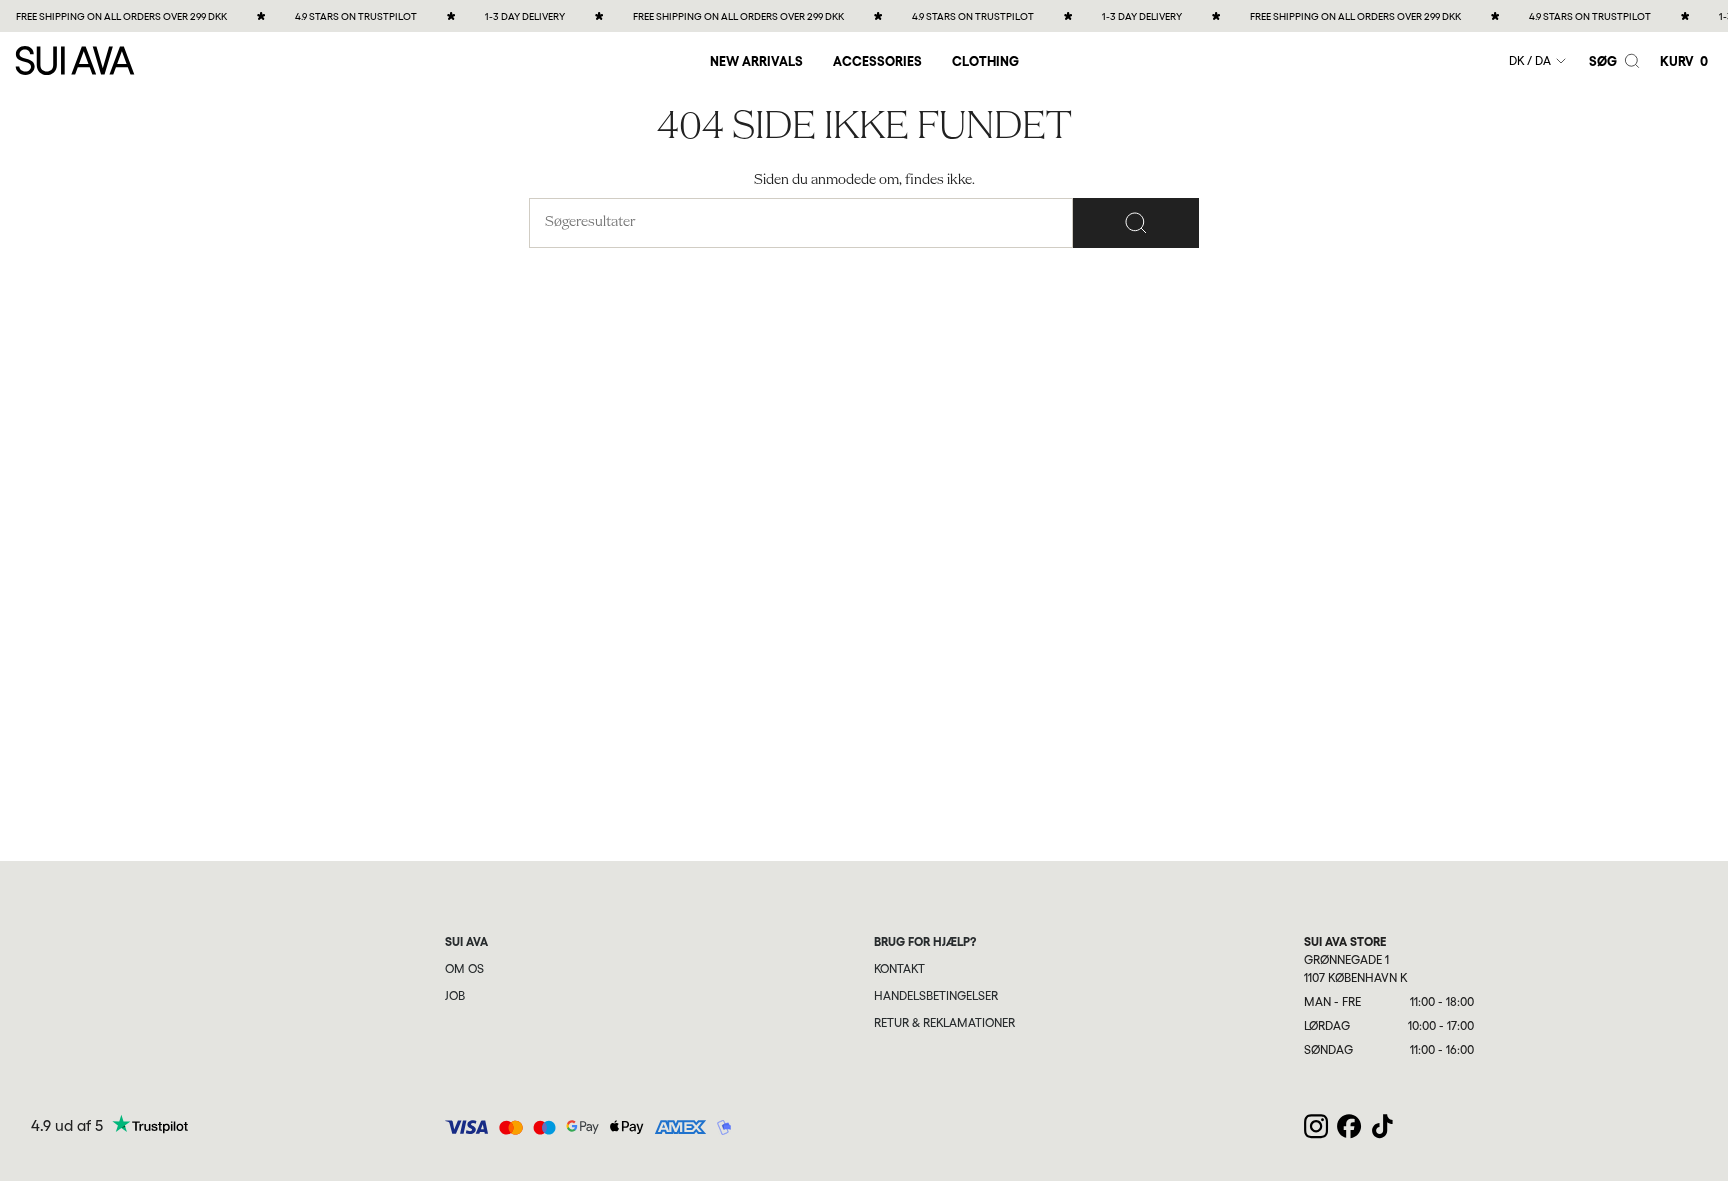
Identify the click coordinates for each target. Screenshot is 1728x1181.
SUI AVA (466, 942)
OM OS (464, 969)
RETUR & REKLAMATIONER (944, 1023)
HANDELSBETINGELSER (936, 996)
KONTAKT (899, 969)
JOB (455, 996)
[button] (877, 60)
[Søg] (1136, 223)
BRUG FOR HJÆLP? (925, 942)
